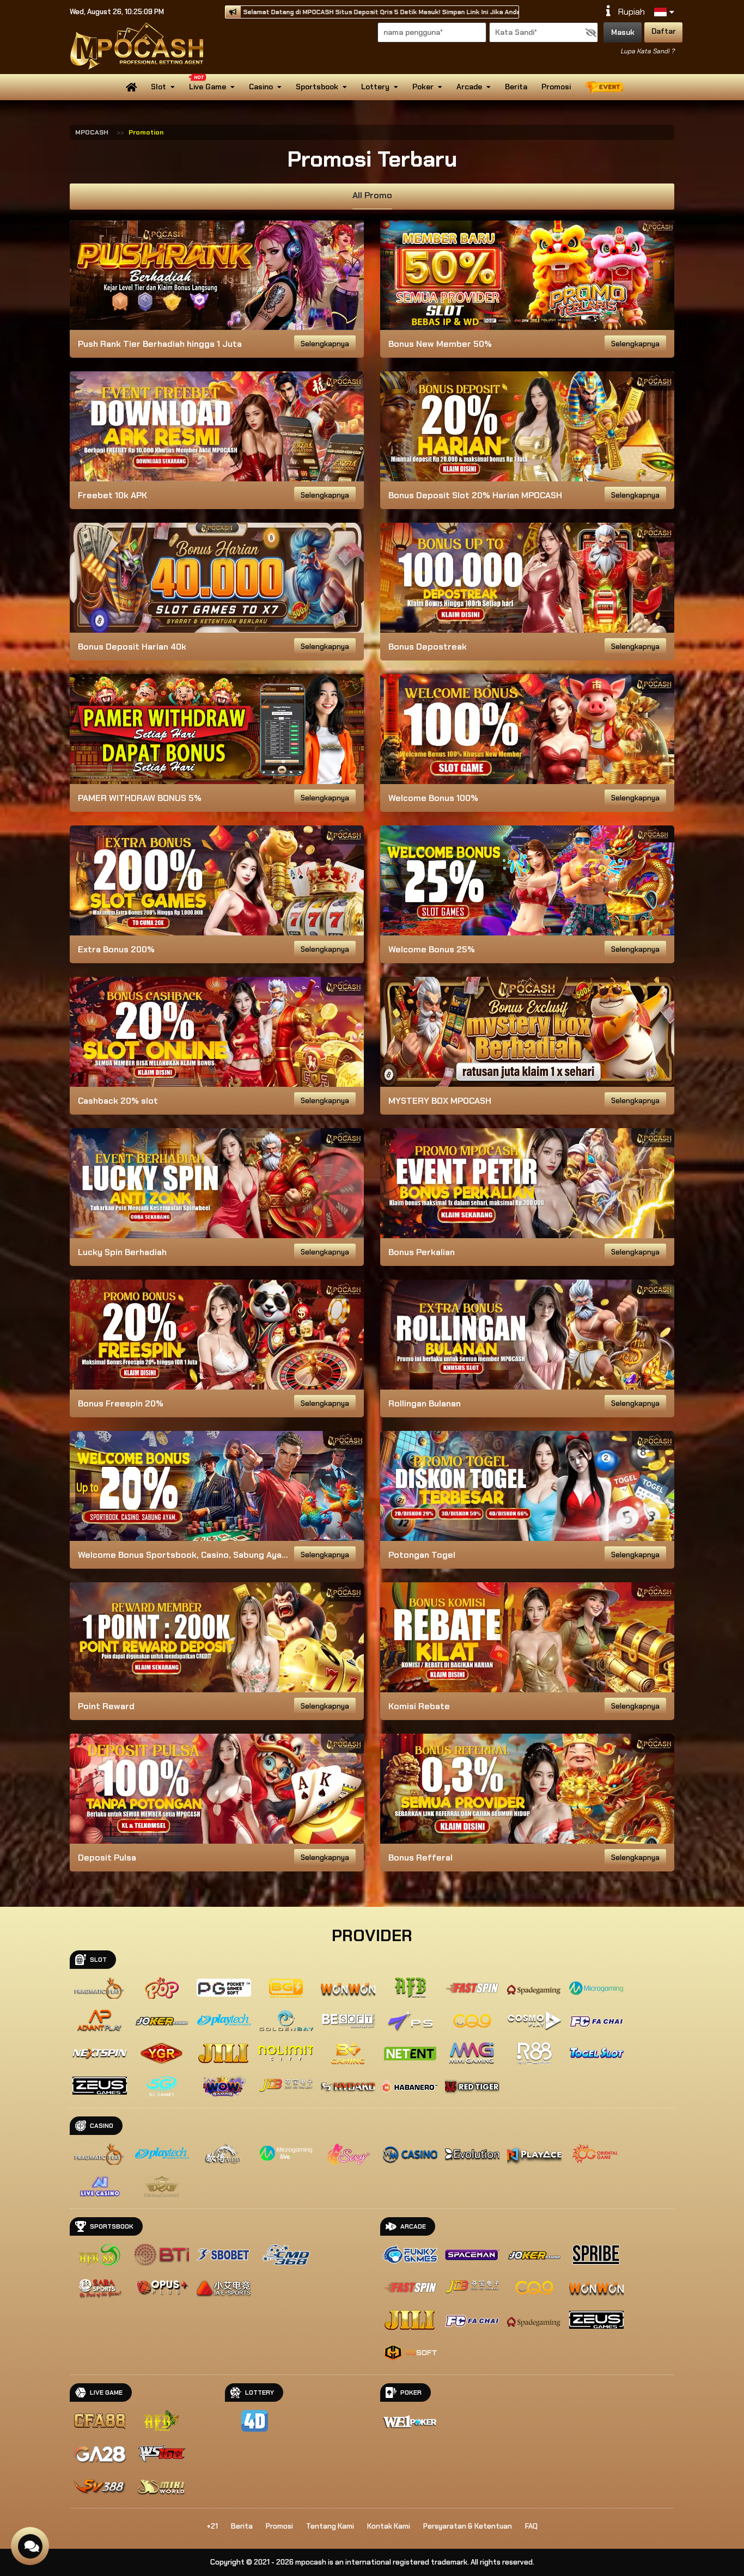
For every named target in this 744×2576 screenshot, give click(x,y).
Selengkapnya (325, 344)
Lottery (375, 87)
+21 (212, 2526)
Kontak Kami (389, 2526)
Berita (516, 87)
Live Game (208, 87)
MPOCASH (92, 132)
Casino (261, 87)
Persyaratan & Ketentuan (468, 2526)
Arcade (469, 87)
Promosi (556, 87)
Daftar (664, 31)
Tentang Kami (330, 2526)
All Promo (372, 195)
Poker (423, 87)
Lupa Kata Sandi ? (647, 51)
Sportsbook (317, 87)
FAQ (531, 2526)
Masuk (623, 32)
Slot (158, 87)
